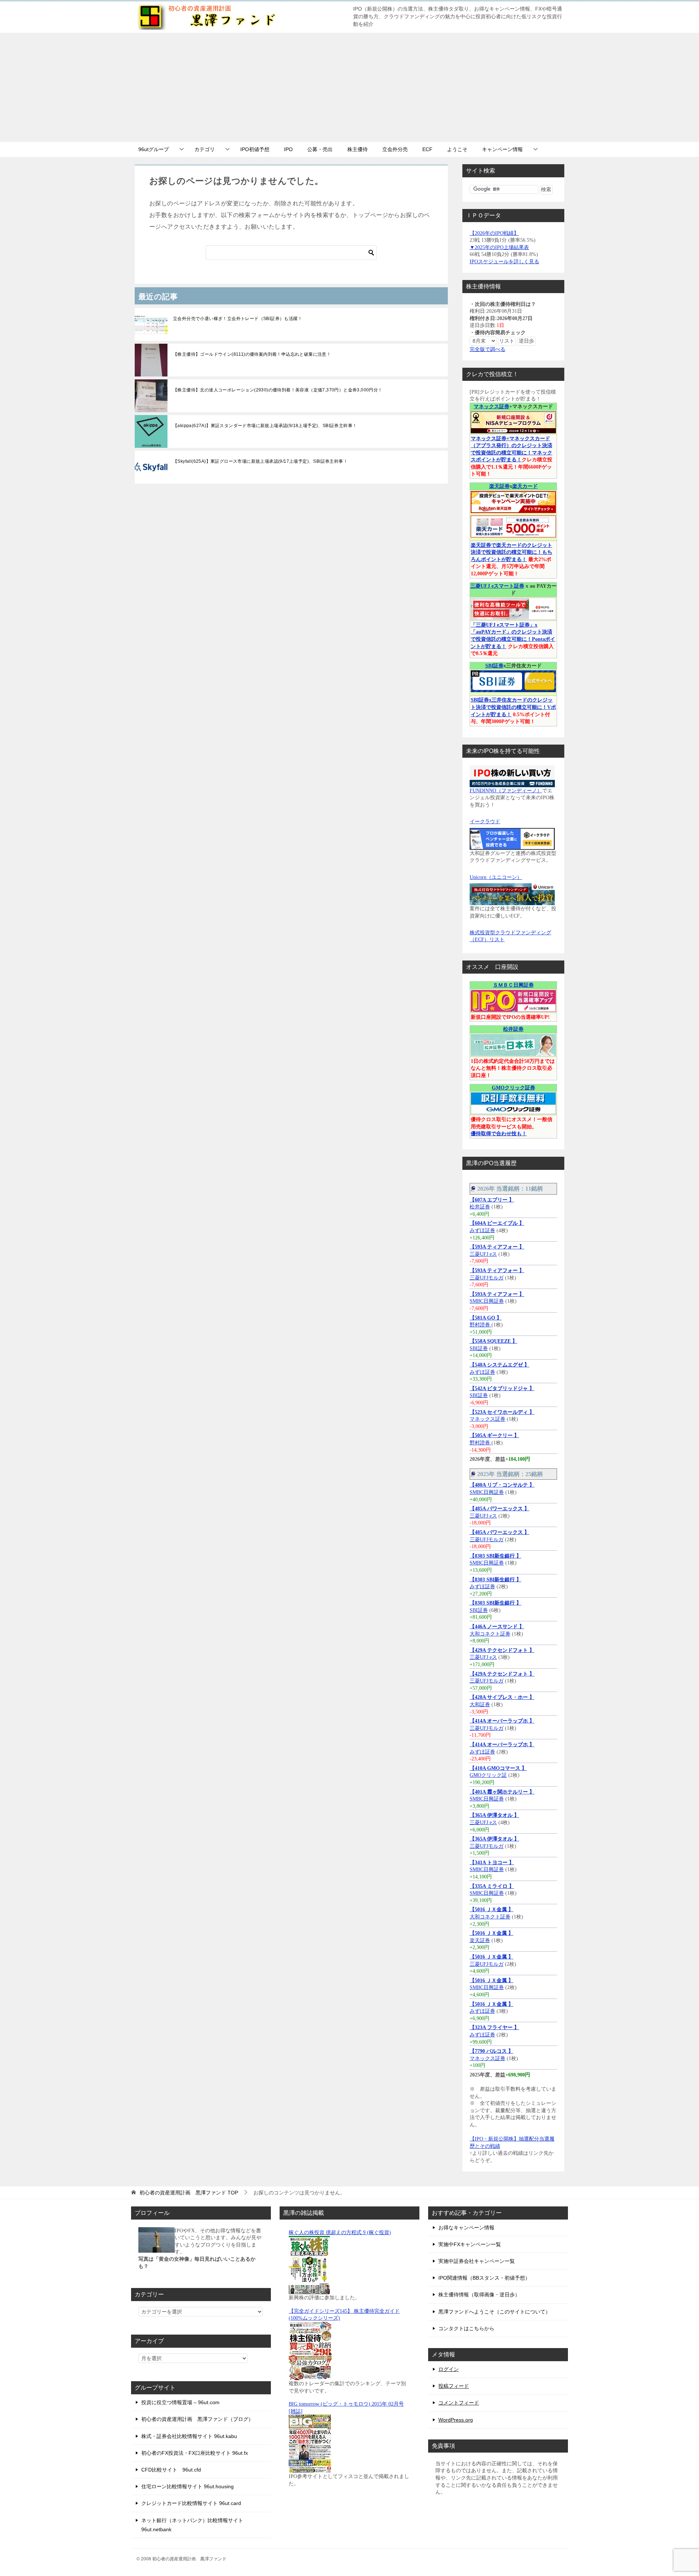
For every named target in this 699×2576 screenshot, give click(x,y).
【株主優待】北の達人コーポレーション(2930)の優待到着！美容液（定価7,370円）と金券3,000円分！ (278, 390)
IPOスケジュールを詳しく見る (504, 262)
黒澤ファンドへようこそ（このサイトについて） (494, 2312)
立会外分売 (395, 149)
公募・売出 (320, 149)
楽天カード (525, 486)
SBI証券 (494, 666)
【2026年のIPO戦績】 (494, 233)
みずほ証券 (482, 1230)
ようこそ (457, 149)
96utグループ (154, 149)
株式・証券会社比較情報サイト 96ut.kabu (189, 2436)
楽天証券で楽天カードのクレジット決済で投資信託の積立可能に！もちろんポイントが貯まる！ (512, 552)
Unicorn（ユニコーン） (496, 877)
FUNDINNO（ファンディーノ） (506, 791)
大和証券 (480, 1705)
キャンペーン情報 (502, 149)
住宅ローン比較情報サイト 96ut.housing (187, 2486)
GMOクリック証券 (514, 1088)
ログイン (449, 2369)
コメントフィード (459, 2403)
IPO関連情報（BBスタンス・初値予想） (484, 2278)
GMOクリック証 (488, 1775)
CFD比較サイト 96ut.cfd (171, 2470)
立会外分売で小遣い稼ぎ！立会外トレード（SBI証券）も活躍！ (238, 319)
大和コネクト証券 (490, 1634)
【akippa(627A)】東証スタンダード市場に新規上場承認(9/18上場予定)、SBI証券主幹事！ (265, 426)
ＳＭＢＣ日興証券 (513, 985)
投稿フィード (454, 2386)
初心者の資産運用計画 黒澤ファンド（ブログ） (197, 2419)
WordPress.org (456, 2420)
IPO (288, 149)
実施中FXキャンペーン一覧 (470, 2244)
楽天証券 (499, 486)
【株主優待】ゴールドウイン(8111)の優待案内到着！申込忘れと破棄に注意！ (252, 354)
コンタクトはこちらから (466, 2328)
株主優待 (358, 149)
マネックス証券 (491, 407)
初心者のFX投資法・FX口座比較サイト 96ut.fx (195, 2453)
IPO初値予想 (255, 149)
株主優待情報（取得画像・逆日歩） (479, 2295)
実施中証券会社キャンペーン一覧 (477, 2261)
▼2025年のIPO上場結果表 (499, 247)
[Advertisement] (349, 87)
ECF (427, 149)
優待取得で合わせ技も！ (499, 1134)
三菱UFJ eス (483, 1254)
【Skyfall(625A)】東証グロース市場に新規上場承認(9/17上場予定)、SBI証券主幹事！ (260, 461)
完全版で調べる (487, 349)
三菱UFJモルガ (487, 1278)
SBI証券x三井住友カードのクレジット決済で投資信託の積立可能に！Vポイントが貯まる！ (513, 707)
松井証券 (513, 1029)
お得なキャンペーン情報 (466, 2228)
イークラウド (485, 822)
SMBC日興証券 (487, 1301)
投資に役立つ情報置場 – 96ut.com (180, 2402)
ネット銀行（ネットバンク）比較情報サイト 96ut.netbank (192, 2525)
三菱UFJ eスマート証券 (497, 586)
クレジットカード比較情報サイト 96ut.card (191, 2503)
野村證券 (481, 1325)
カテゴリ (205, 149)
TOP (189, 2193)
